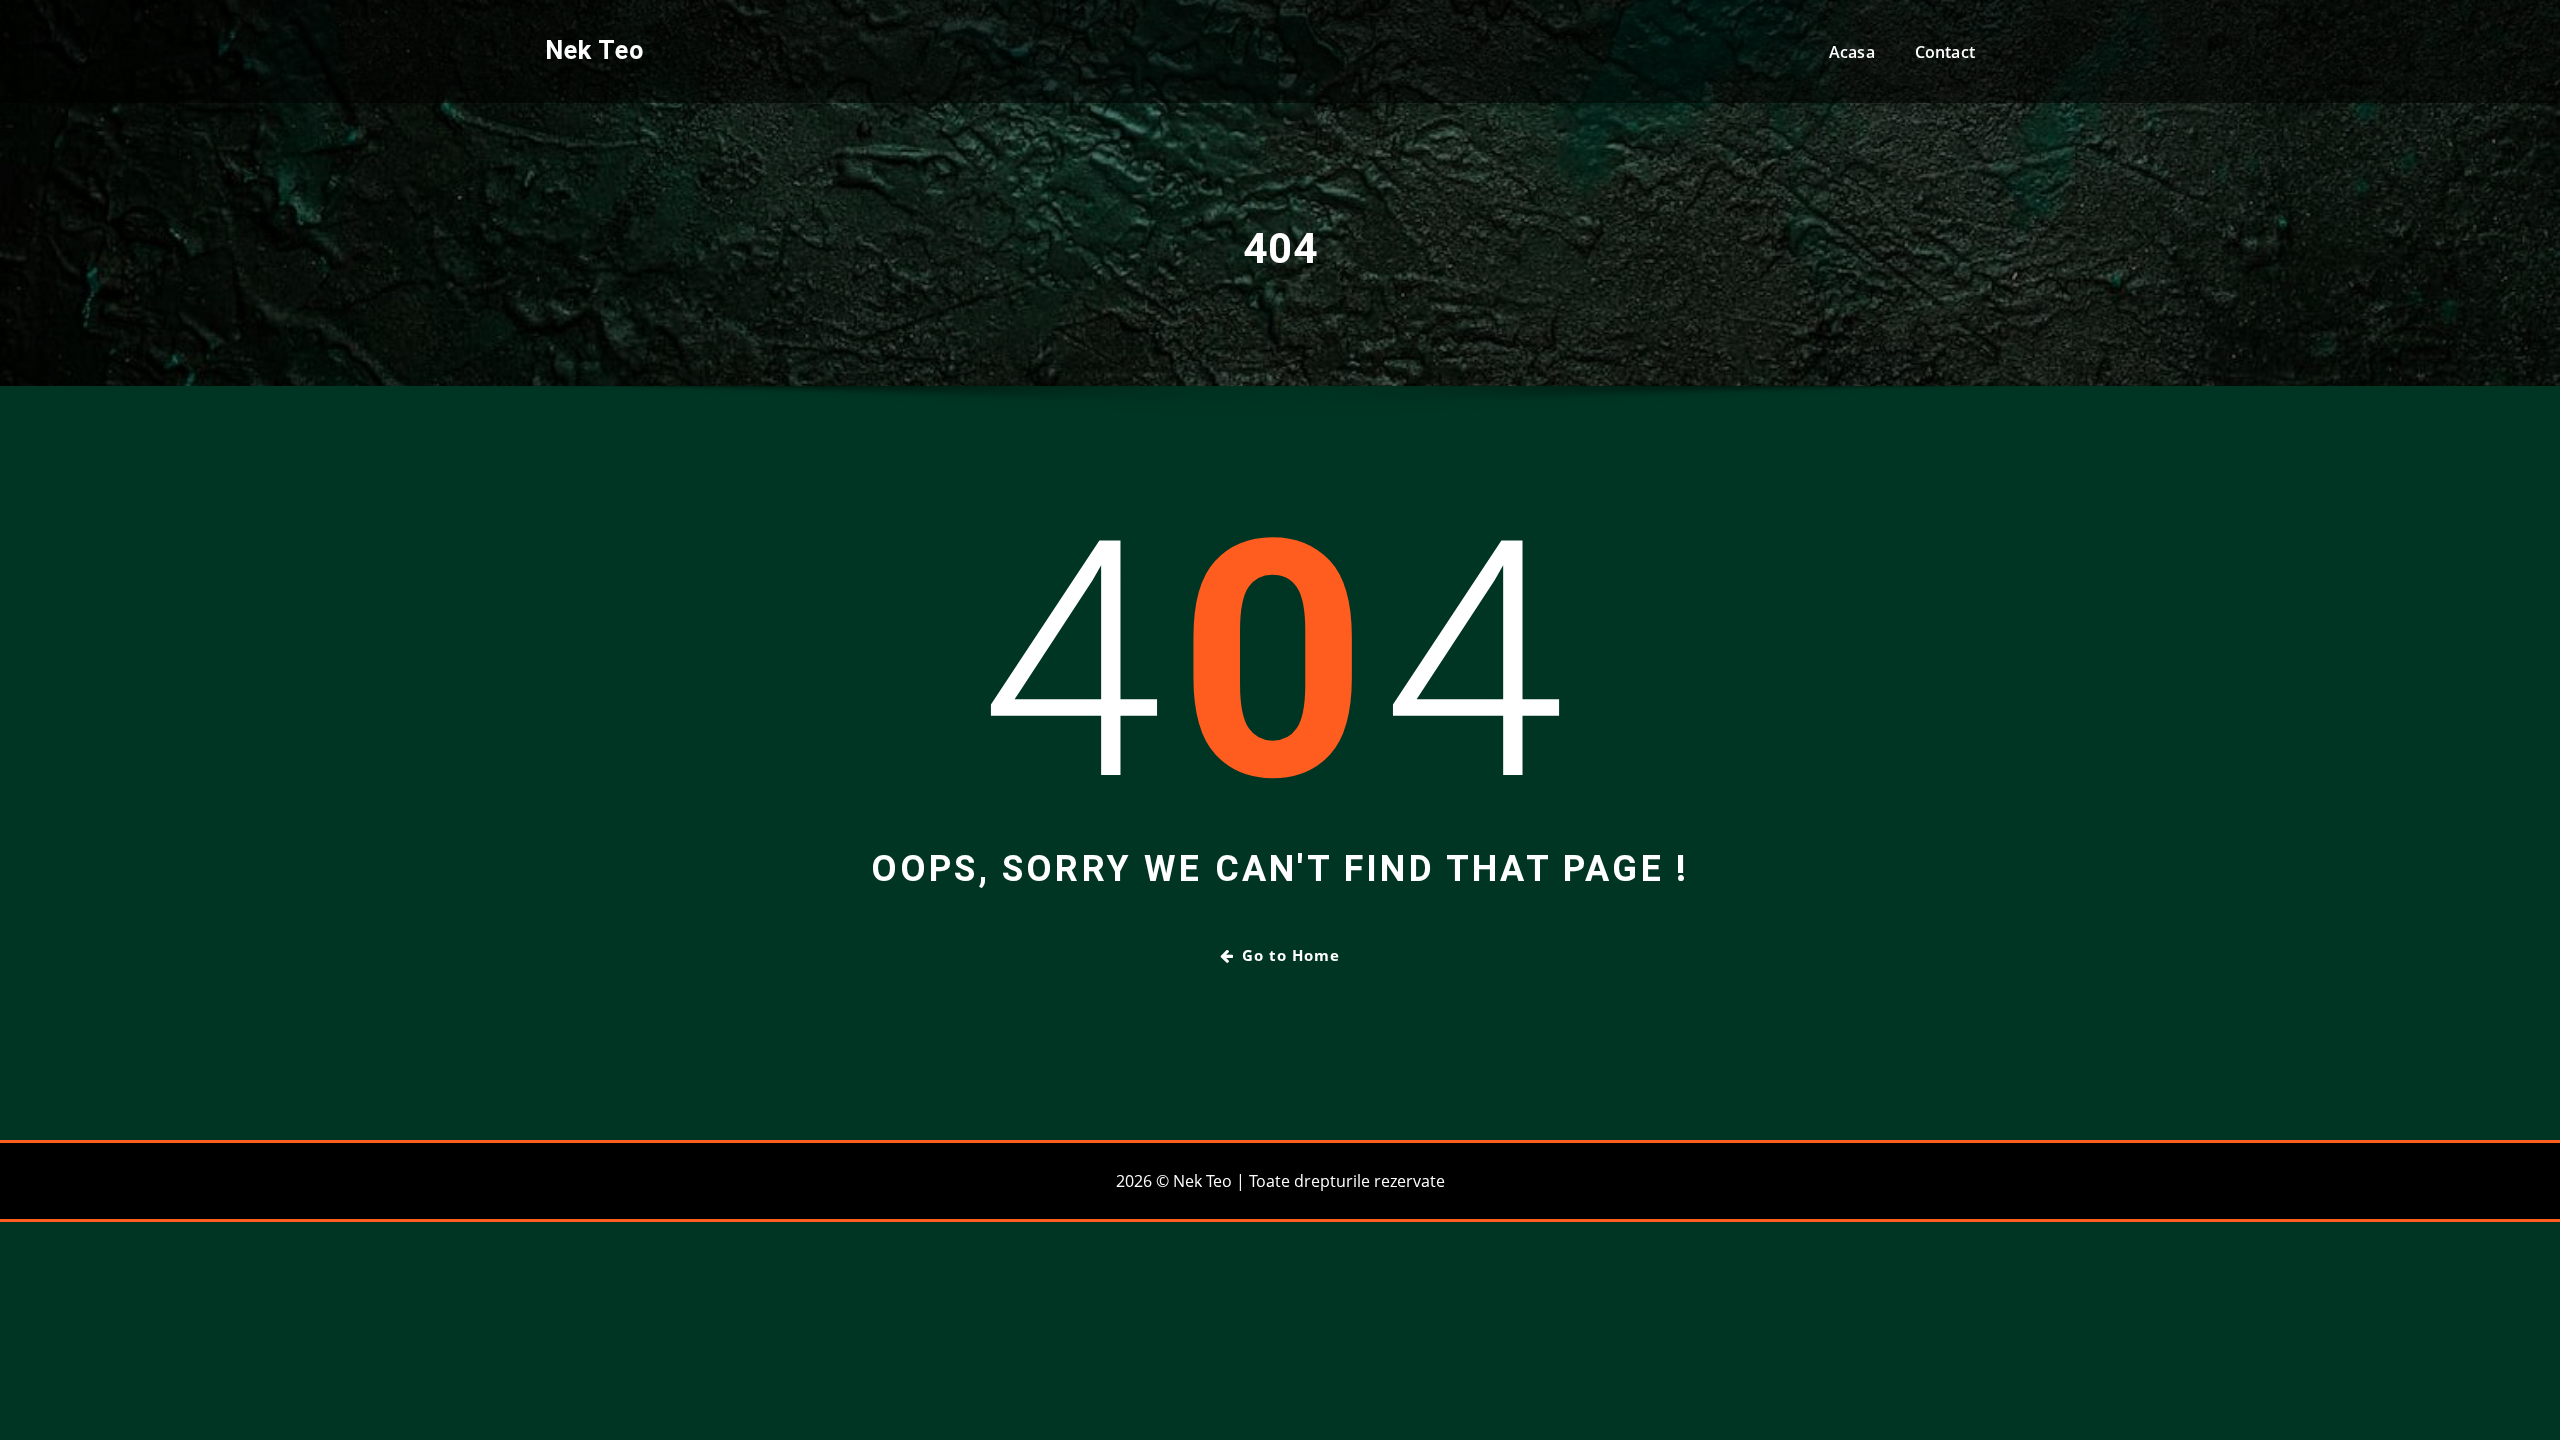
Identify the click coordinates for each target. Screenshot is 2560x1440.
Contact (1945, 52)
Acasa (1852, 52)
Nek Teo (594, 50)
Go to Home (1291, 955)
